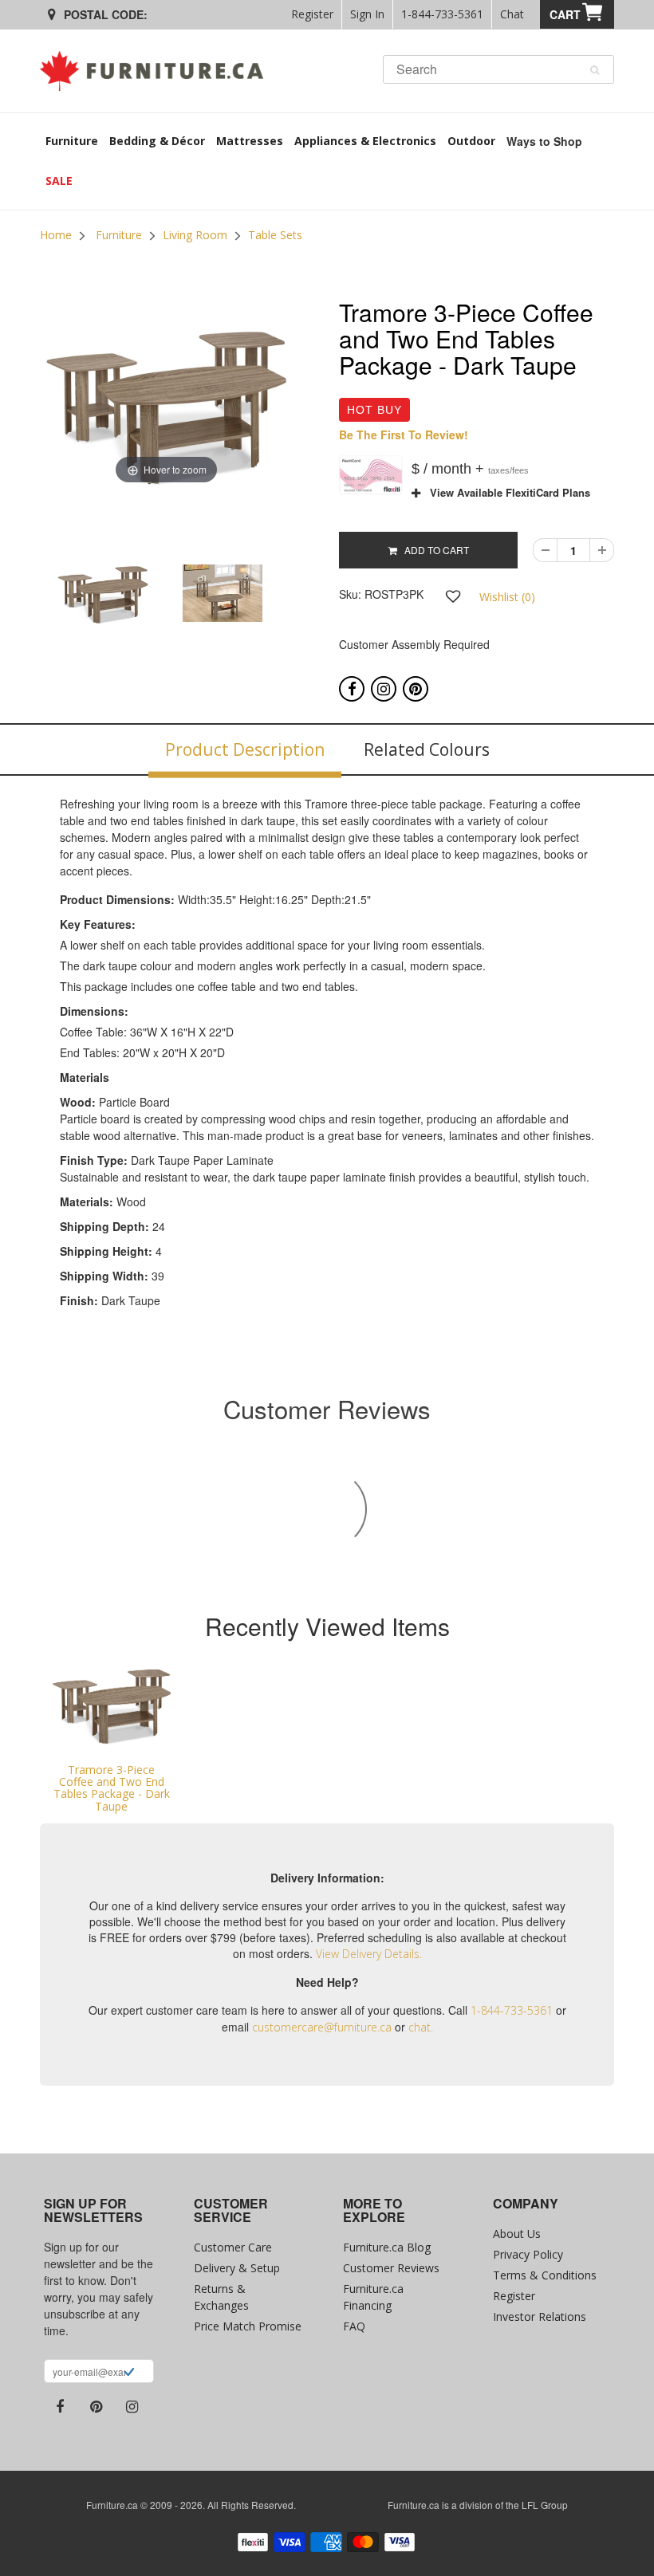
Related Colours (427, 749)
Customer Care (233, 2247)
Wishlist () (507, 597)
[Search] (595, 70)
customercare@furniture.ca (322, 2027)
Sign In (367, 14)
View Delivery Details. (369, 1954)
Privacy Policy (528, 2254)
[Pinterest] (416, 689)
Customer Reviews (391, 2268)
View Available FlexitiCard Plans (505, 493)
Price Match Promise (248, 2326)
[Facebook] (352, 689)
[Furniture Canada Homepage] (158, 71)
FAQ (354, 2326)
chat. (421, 2027)
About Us (517, 2234)
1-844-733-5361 (442, 14)
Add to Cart (433, 550)
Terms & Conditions (545, 2275)
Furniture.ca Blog (387, 2247)
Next (333, 610)
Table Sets (275, 235)
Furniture (119, 235)
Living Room (195, 235)
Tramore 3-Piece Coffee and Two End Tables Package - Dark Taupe (112, 1788)
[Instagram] (384, 689)
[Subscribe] (129, 2373)
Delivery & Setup (237, 2268)
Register (312, 14)
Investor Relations (540, 2316)
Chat (512, 14)
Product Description (245, 749)
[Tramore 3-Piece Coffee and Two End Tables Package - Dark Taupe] (112, 1707)
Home (56, 235)
